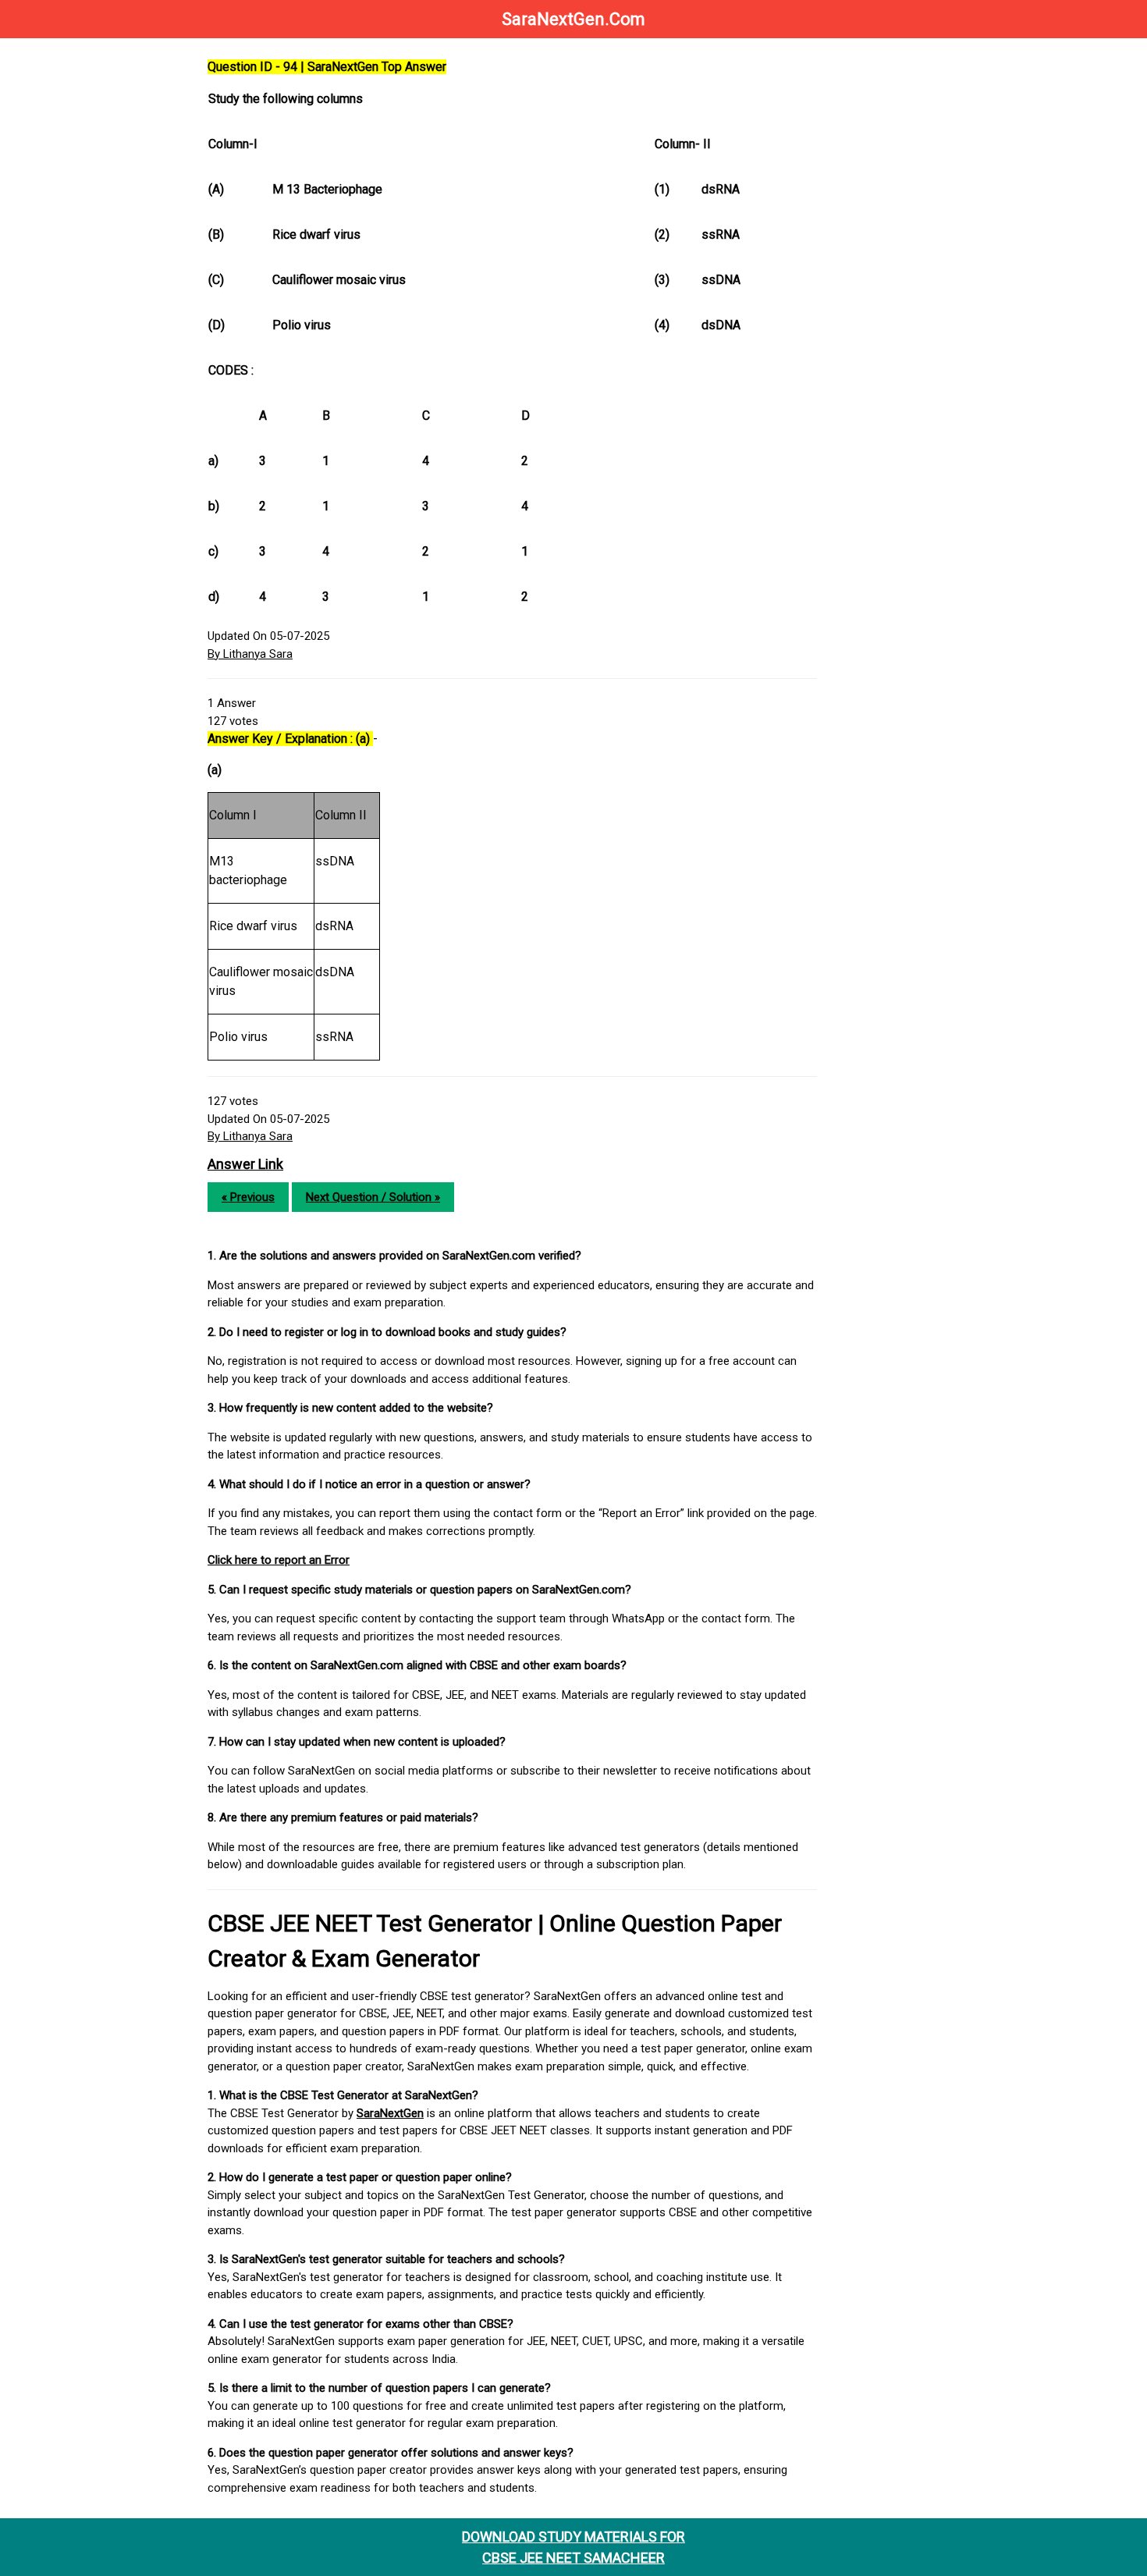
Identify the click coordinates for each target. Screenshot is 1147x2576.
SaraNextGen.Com (573, 19)
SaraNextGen (390, 2113)
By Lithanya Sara (250, 654)
